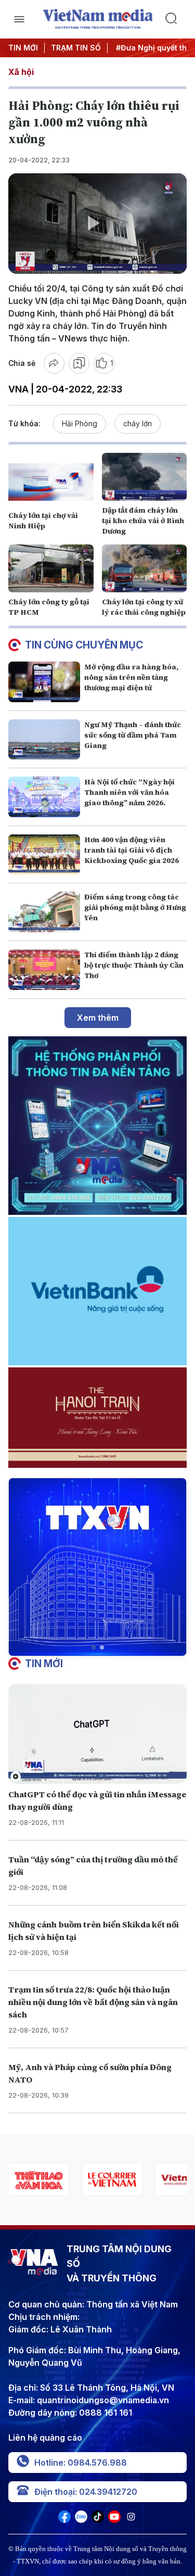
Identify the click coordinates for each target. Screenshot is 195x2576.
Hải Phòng (80, 423)
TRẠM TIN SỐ (76, 48)
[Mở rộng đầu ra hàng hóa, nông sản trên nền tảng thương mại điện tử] (44, 682)
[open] (19, 19)
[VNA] (64, 2520)
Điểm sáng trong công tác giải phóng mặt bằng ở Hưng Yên (135, 907)
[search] (176, 19)
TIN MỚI (23, 48)
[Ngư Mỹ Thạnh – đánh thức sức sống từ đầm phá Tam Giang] (44, 740)
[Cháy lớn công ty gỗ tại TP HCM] (51, 568)
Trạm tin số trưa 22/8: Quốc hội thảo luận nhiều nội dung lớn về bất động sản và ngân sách (93, 2002)
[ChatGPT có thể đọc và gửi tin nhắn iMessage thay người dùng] (97, 1734)
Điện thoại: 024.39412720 (86, 2492)
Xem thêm (98, 1018)
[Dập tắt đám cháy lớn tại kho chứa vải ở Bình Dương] (145, 477)
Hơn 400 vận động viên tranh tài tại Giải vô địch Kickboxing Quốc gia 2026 (132, 850)
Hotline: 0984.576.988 (81, 2463)
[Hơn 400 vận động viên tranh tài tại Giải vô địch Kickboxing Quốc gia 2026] (44, 855)
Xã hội (21, 72)
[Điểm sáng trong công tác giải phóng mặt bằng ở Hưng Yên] (44, 912)
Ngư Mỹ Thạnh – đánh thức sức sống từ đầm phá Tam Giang (133, 735)
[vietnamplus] (112, 2180)
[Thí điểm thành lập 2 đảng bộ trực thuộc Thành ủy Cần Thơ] (44, 970)
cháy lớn (138, 423)
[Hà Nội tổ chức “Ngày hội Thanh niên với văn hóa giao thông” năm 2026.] (44, 797)
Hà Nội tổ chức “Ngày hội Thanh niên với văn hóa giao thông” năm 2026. (129, 792)
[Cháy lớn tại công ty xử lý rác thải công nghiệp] (145, 568)
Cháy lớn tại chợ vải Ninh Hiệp (43, 521)
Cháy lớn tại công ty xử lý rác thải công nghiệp (144, 607)
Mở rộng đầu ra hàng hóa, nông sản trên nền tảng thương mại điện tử (131, 677)
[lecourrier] (39, 2180)
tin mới (44, 1664)
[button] (94, 1647)
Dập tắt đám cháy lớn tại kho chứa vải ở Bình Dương (143, 521)
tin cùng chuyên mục (84, 645)
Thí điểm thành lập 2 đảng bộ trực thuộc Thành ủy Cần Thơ (134, 965)
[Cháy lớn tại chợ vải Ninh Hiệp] (51, 482)
